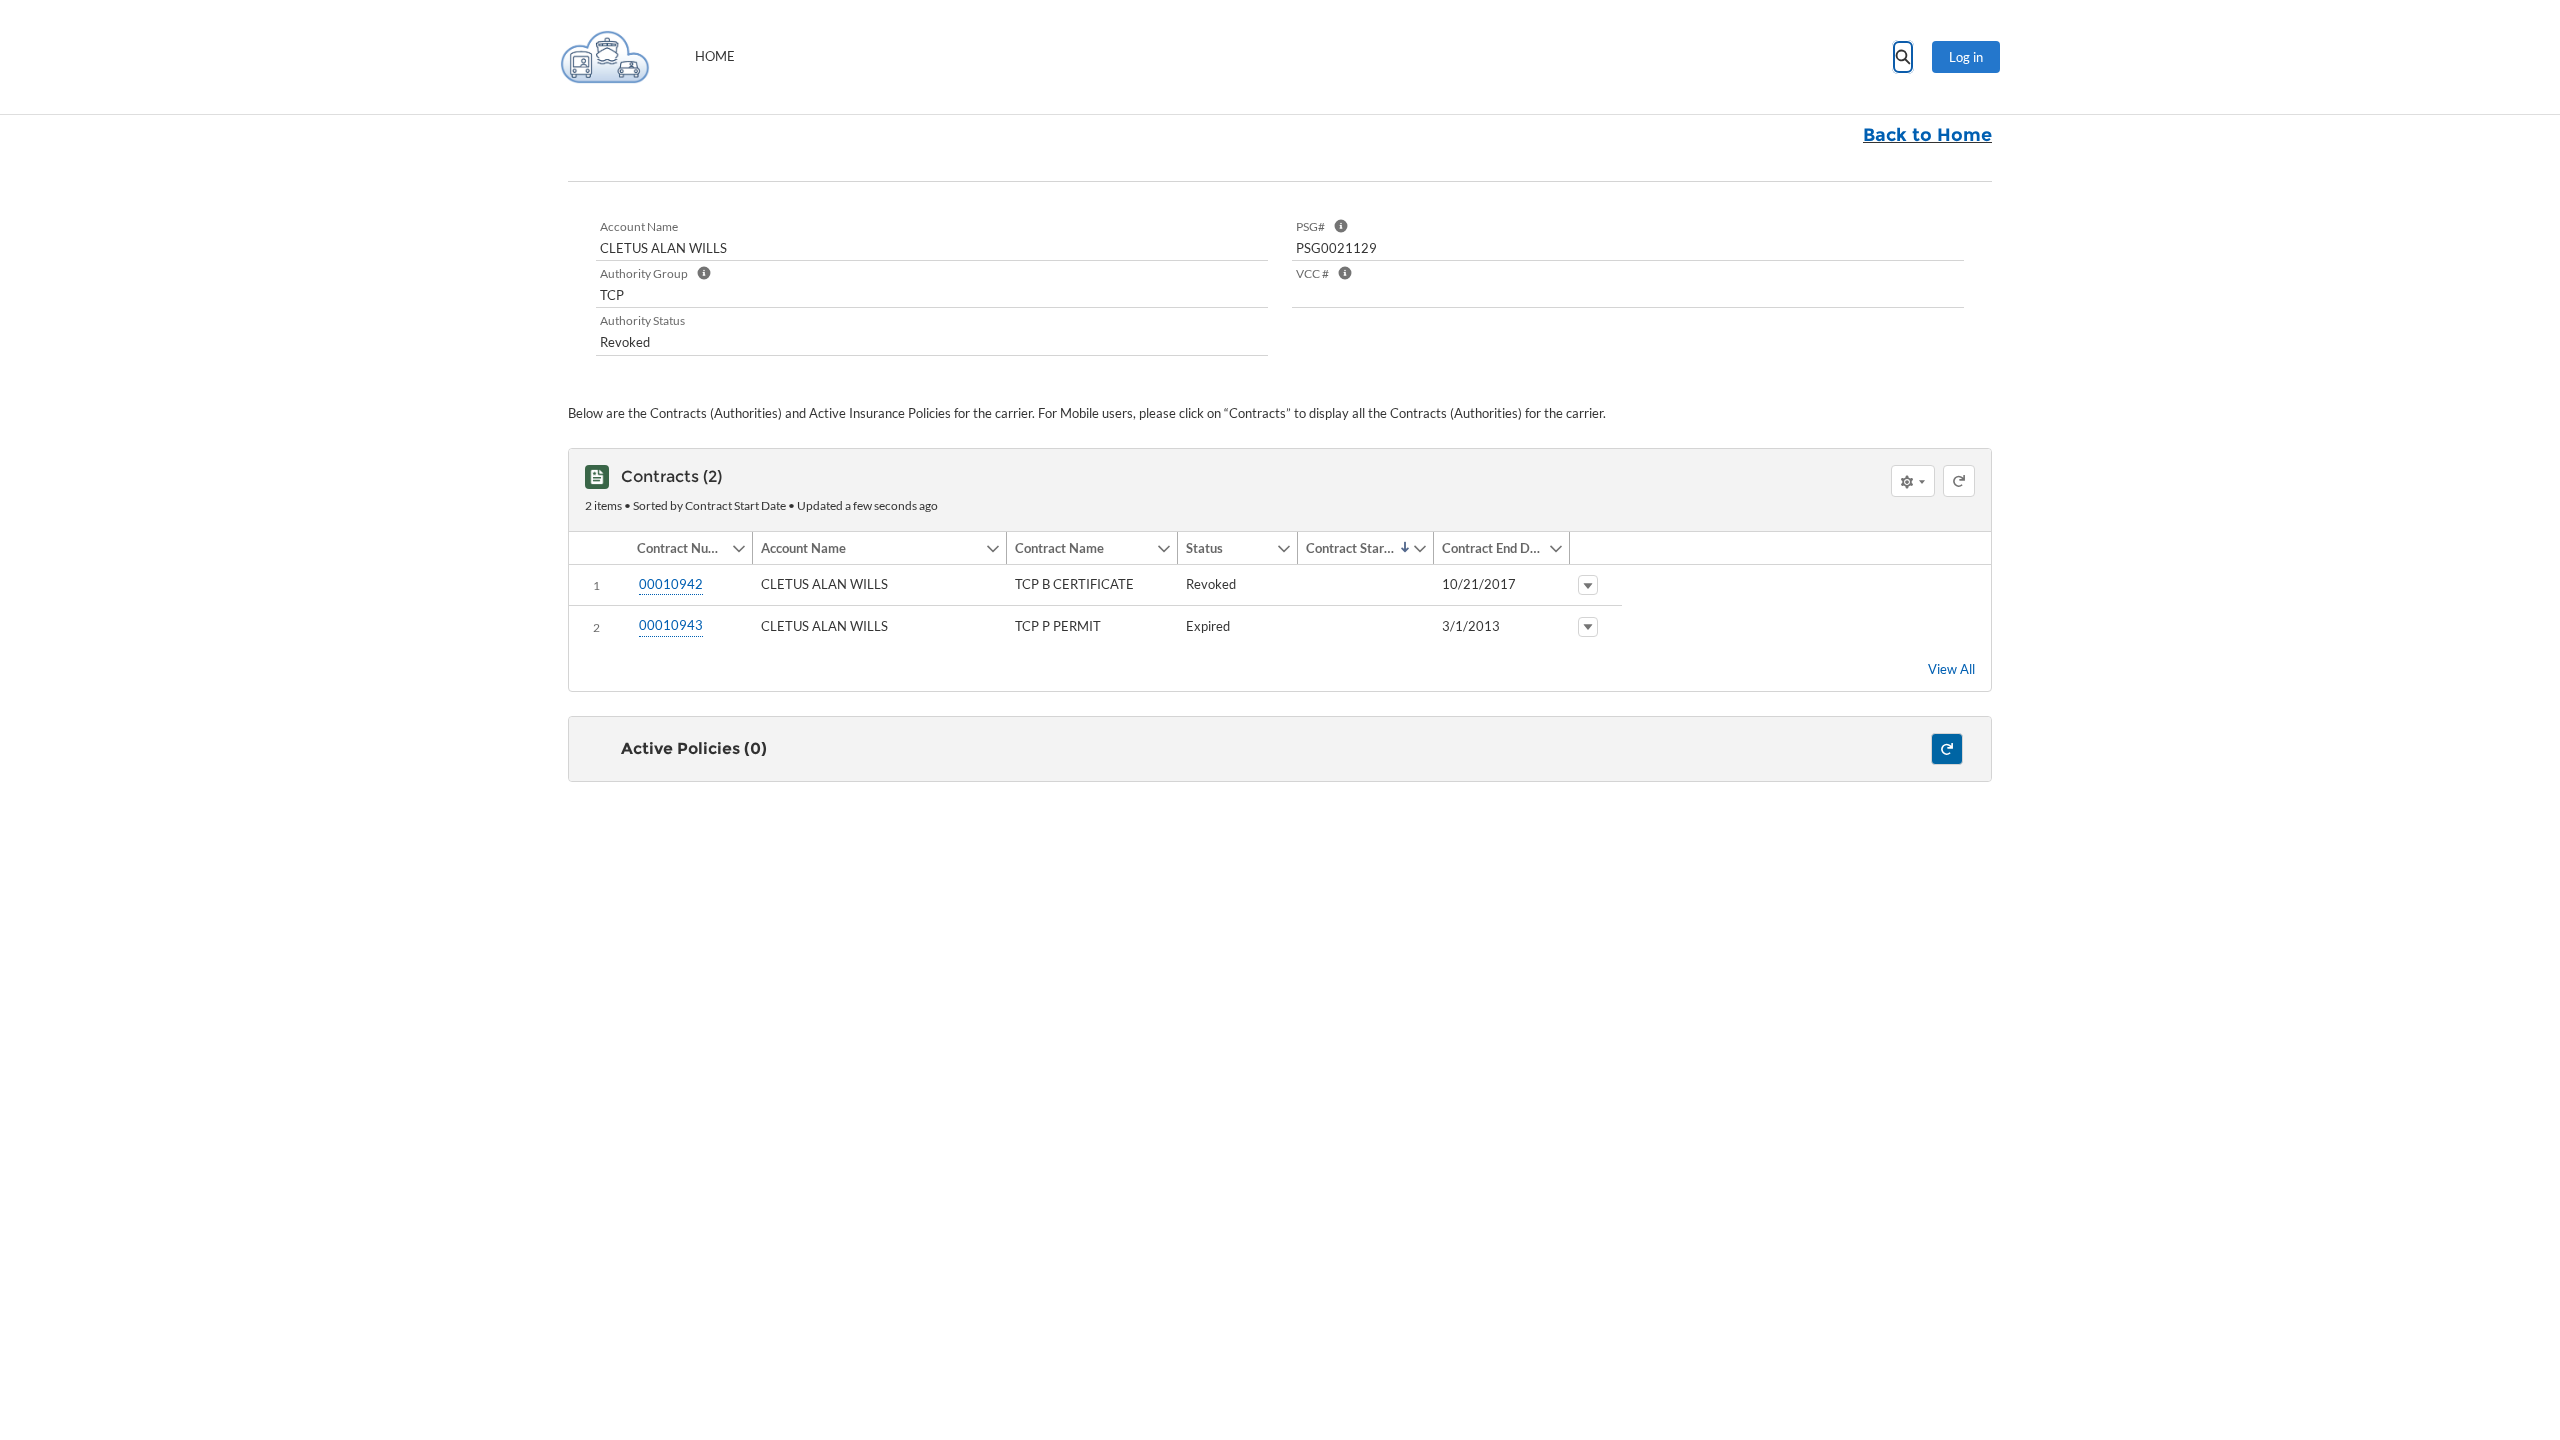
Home (715, 56)
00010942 (671, 584)
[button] (680, 548)
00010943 (671, 625)
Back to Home (1927, 135)
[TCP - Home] (605, 57)
